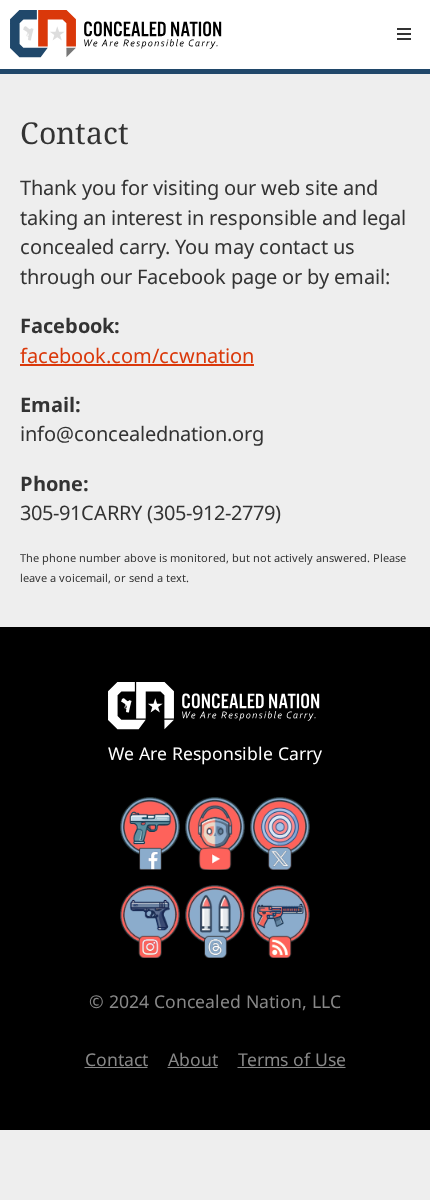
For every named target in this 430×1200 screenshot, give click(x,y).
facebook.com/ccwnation (137, 355)
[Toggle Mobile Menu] (404, 34)
